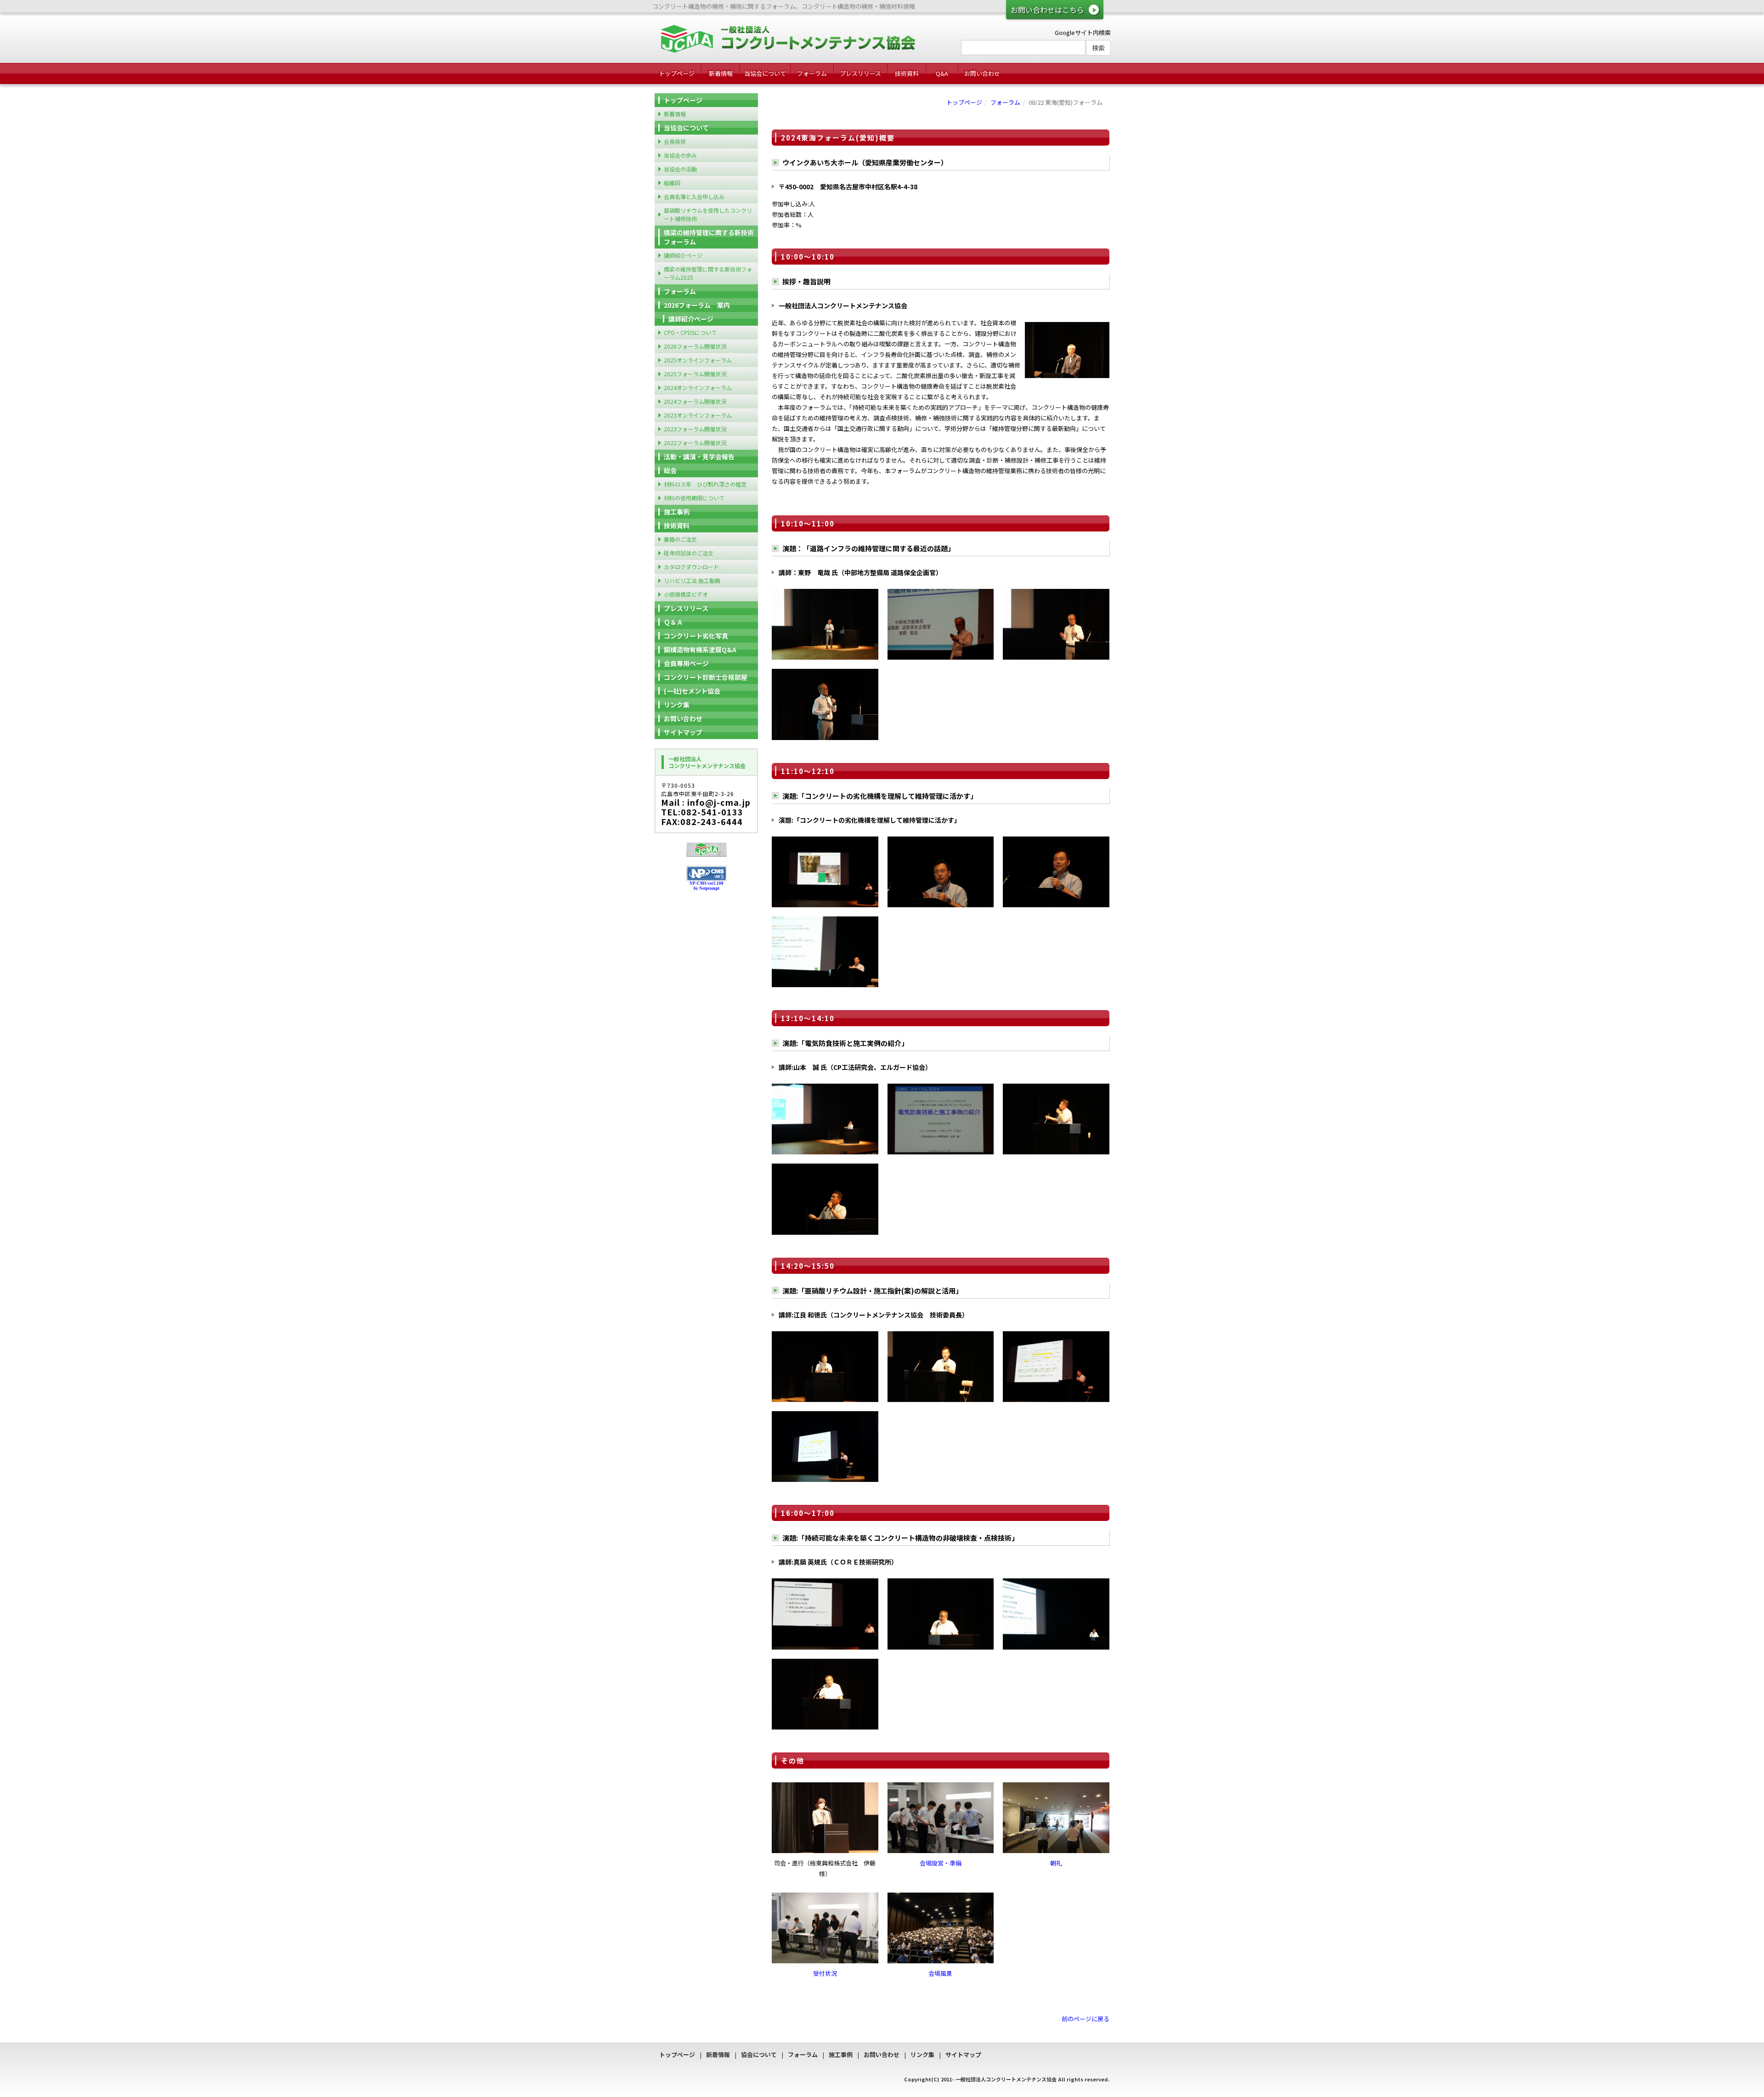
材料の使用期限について (694, 498)
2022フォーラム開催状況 (695, 443)
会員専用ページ (686, 663)
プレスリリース (860, 73)
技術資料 (907, 73)
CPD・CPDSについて (690, 332)
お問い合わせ (982, 73)
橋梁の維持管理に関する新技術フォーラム (709, 237)
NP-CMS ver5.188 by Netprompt (707, 886)
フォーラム (812, 73)
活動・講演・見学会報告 (699, 457)
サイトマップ (683, 732)
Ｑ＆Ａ (673, 622)
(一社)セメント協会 (692, 691)
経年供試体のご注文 (689, 553)
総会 (670, 470)
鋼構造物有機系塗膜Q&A (700, 650)
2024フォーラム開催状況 (695, 401)
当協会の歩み (680, 155)
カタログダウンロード (691, 567)
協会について (759, 2055)
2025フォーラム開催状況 (695, 374)
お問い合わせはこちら (1047, 10)
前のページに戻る (1086, 2019)
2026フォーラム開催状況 (695, 346)
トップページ (677, 73)
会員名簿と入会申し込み (694, 196)
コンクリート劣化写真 (696, 636)
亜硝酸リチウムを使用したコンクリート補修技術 (708, 214)
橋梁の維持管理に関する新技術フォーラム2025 (708, 273)
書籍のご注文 (680, 539)
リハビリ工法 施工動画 (692, 580)
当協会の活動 (680, 169)
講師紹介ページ (683, 255)
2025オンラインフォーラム (698, 360)
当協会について (765, 73)
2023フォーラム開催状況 (695, 429)
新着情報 (721, 73)
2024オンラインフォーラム (698, 387)
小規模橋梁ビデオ (686, 594)
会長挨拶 (675, 141)
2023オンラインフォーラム (698, 415)
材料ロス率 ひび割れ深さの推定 (705, 484)
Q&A (942, 73)
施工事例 (677, 512)
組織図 (672, 183)
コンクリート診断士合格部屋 (706, 677)
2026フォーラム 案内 (697, 305)
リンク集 (677, 705)
